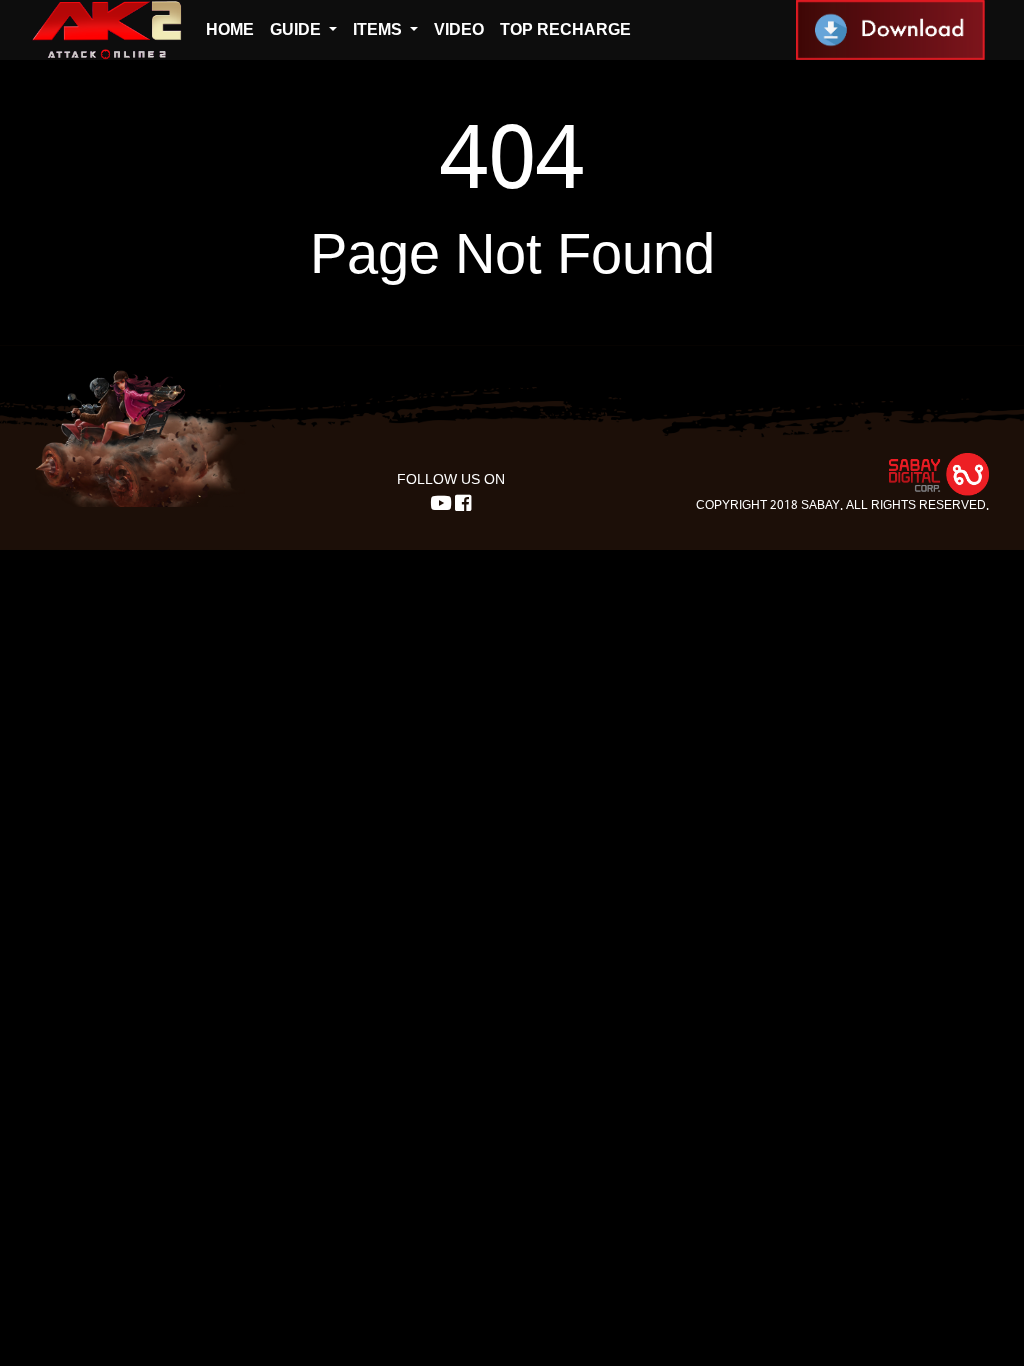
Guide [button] (297, 29)
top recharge (565, 29)
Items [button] (379, 29)
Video (459, 29)
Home (230, 29)
